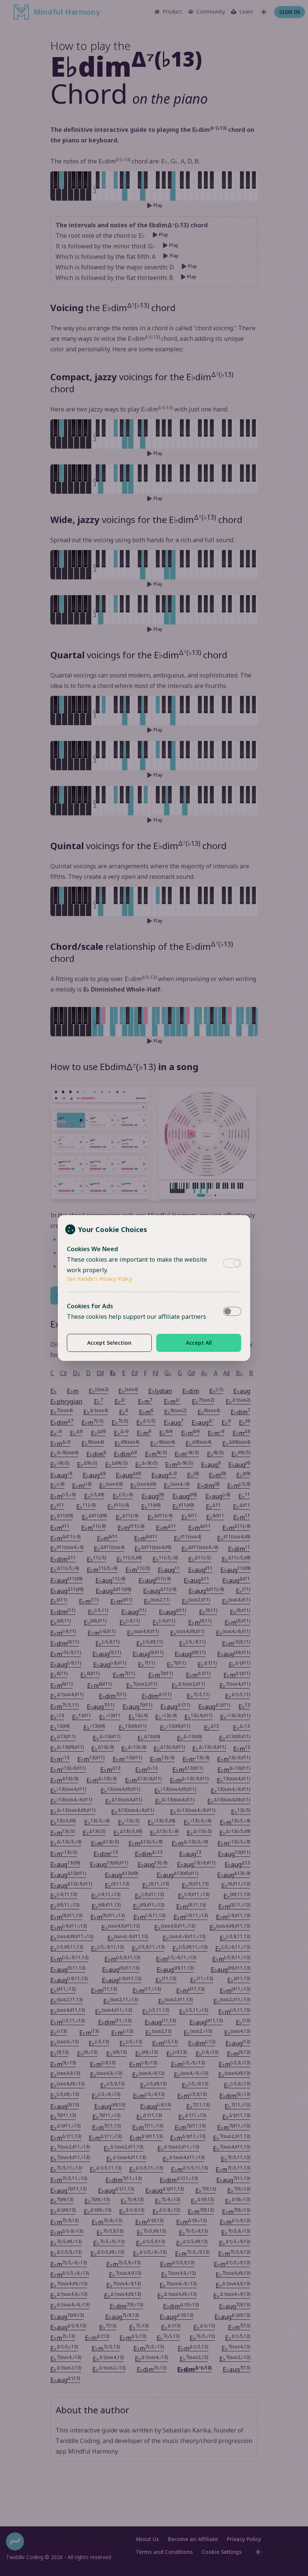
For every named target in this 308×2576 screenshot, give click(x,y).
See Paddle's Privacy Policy (100, 1279)
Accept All (199, 1343)
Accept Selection (109, 1343)
